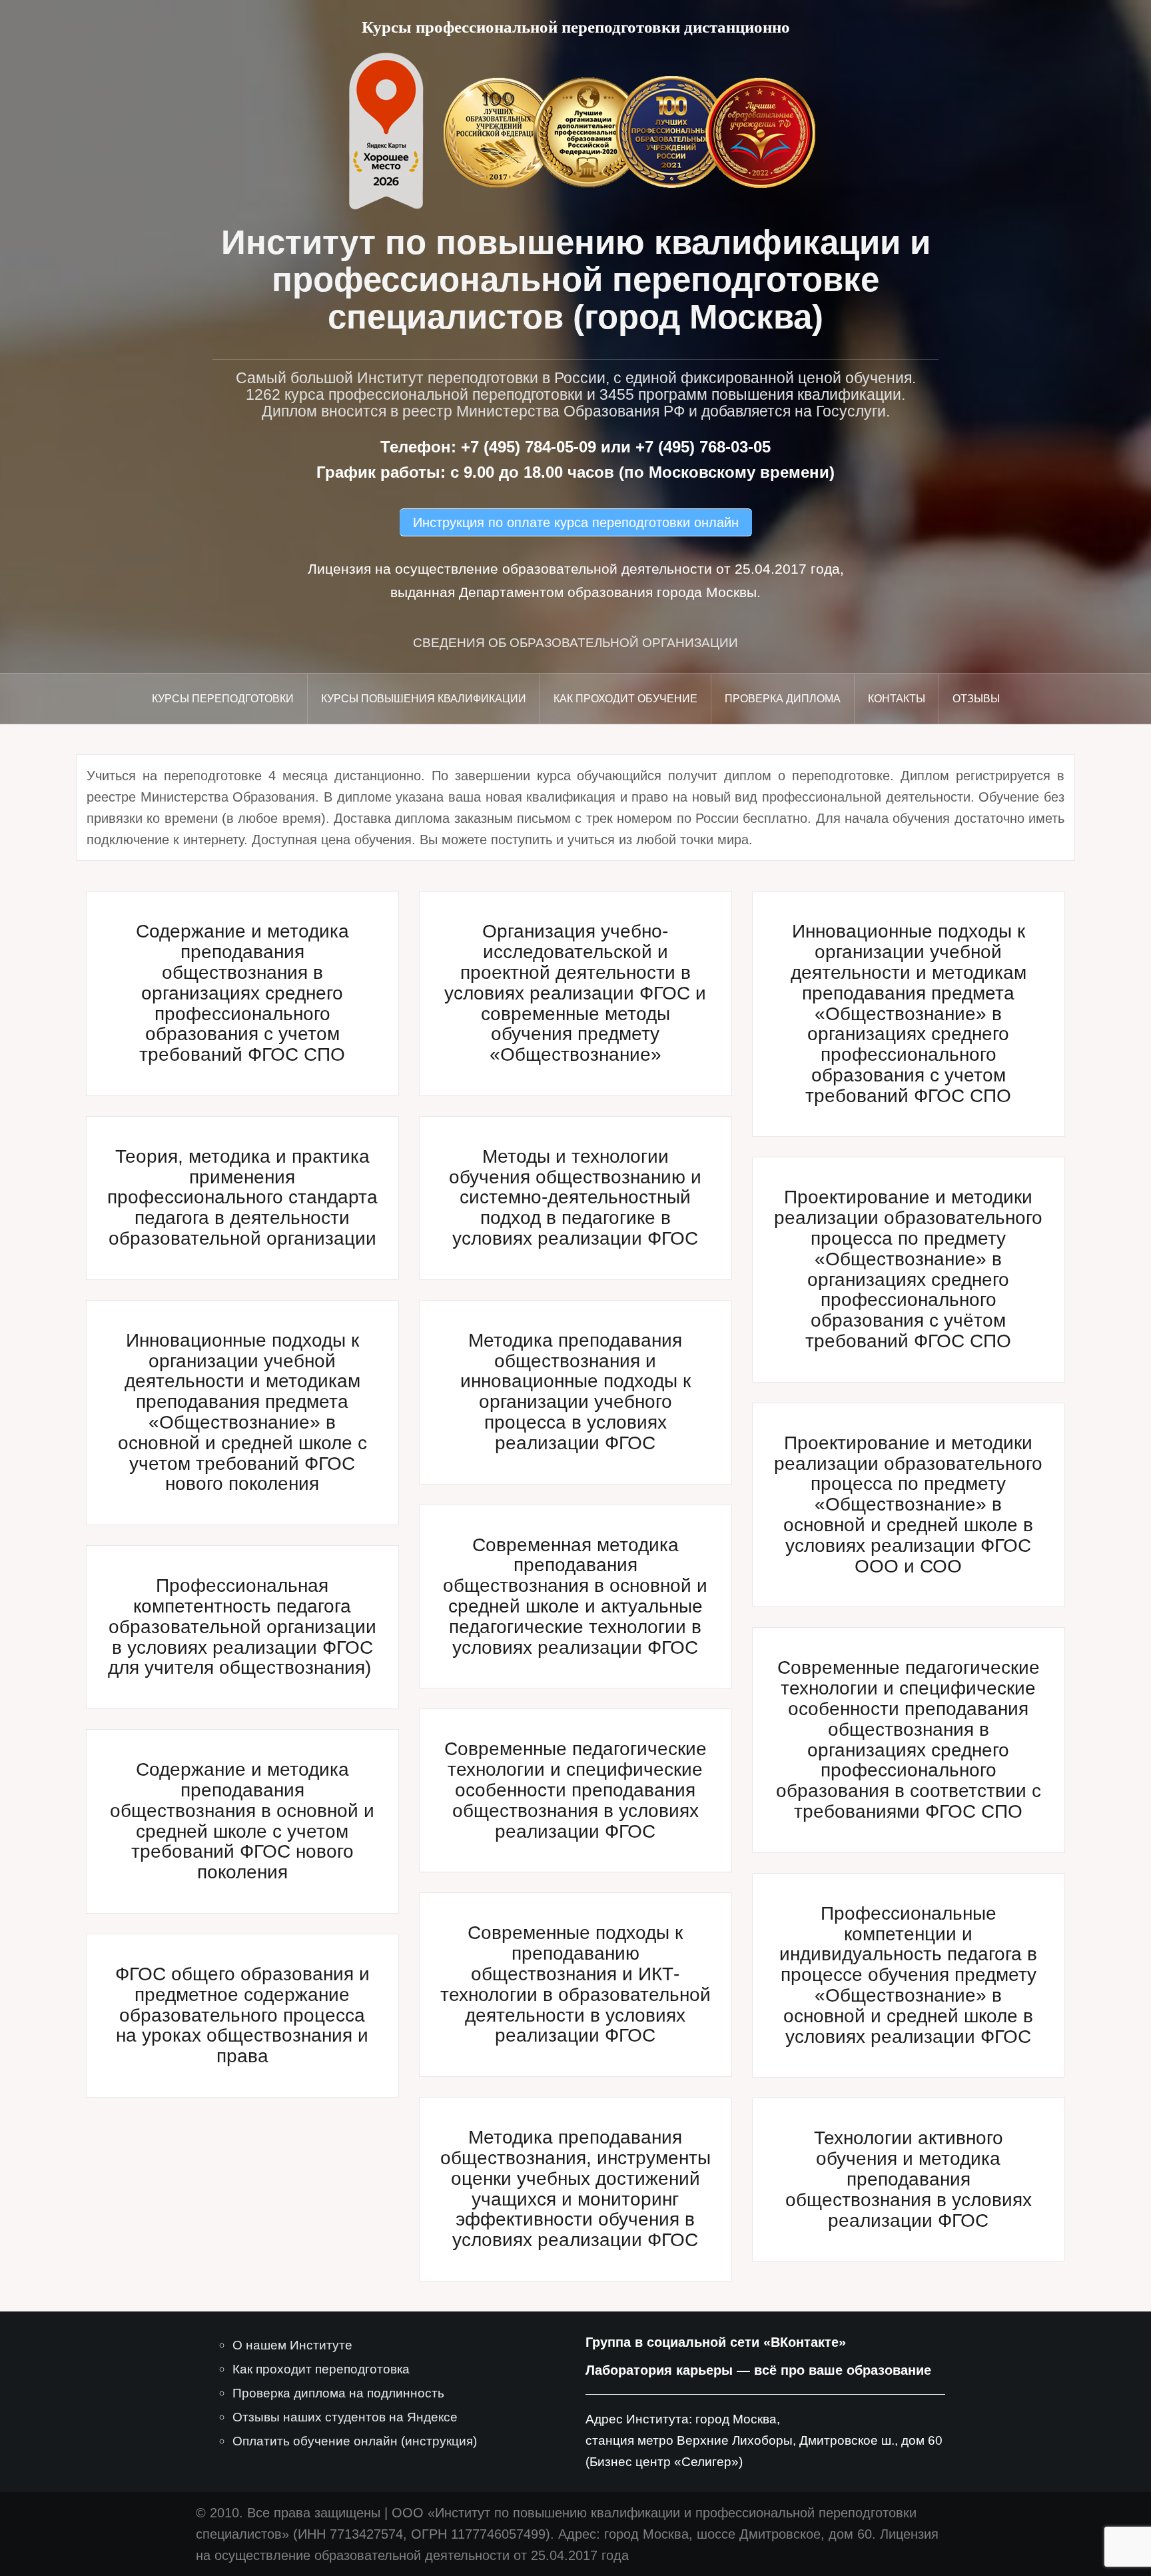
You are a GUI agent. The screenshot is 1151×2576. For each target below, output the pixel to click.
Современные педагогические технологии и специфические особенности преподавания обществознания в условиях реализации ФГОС (575, 1790)
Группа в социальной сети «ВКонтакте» (716, 2342)
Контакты (897, 699)
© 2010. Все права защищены (288, 2513)
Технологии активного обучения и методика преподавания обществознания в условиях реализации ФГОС (909, 2179)
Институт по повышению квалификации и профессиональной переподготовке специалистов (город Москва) (576, 280)
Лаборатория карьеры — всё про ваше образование (758, 2370)
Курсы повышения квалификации (424, 699)
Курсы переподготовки (223, 699)
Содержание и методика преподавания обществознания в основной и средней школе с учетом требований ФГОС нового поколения (242, 1821)
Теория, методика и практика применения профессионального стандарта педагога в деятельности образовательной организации (242, 1197)
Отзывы (976, 699)
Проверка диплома (783, 699)
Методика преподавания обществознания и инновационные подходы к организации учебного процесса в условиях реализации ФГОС (575, 1392)
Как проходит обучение (625, 699)
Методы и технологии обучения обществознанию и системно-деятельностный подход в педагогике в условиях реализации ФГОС (575, 1197)
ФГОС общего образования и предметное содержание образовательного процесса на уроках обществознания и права (242, 2015)
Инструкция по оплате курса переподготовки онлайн (576, 522)
